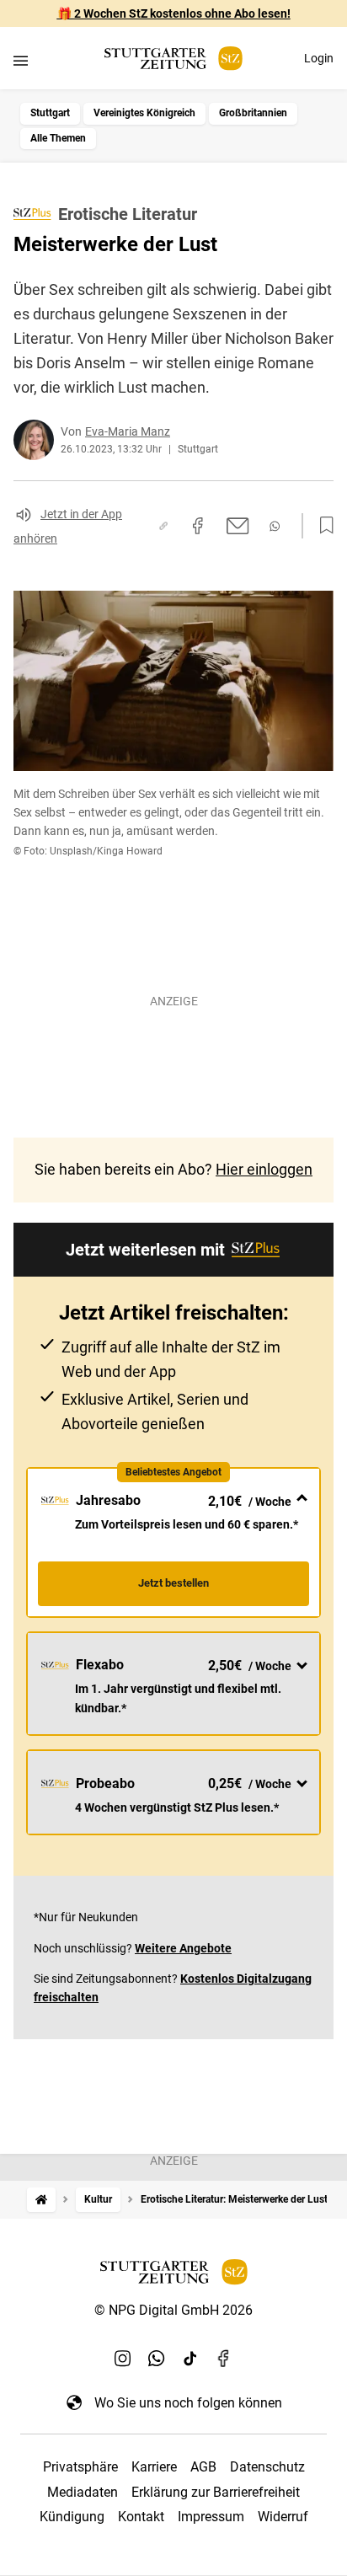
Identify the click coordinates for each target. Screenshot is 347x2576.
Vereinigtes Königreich (144, 113)
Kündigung (72, 2517)
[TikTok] (190, 2359)
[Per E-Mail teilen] (238, 526)
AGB (203, 2467)
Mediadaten (83, 2492)
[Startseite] (41, 2200)
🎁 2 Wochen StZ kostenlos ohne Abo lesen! (174, 13)
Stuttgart (50, 113)
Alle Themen (58, 138)
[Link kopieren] (163, 526)
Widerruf (283, 2517)
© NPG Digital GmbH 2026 (173, 2310)
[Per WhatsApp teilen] (275, 526)
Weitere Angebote (183, 1948)
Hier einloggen (264, 1169)
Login (319, 58)
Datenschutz (267, 2467)
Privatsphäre (80, 2467)
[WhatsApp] (157, 2359)
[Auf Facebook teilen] (198, 526)
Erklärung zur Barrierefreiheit (216, 2492)
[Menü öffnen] (21, 60)
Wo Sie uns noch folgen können (188, 2403)
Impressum (211, 2517)
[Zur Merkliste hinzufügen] (322, 526)
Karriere (154, 2467)
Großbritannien (253, 113)
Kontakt (141, 2517)
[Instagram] (123, 2359)
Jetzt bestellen (173, 1583)
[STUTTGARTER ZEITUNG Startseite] (173, 59)
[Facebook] (224, 2359)
